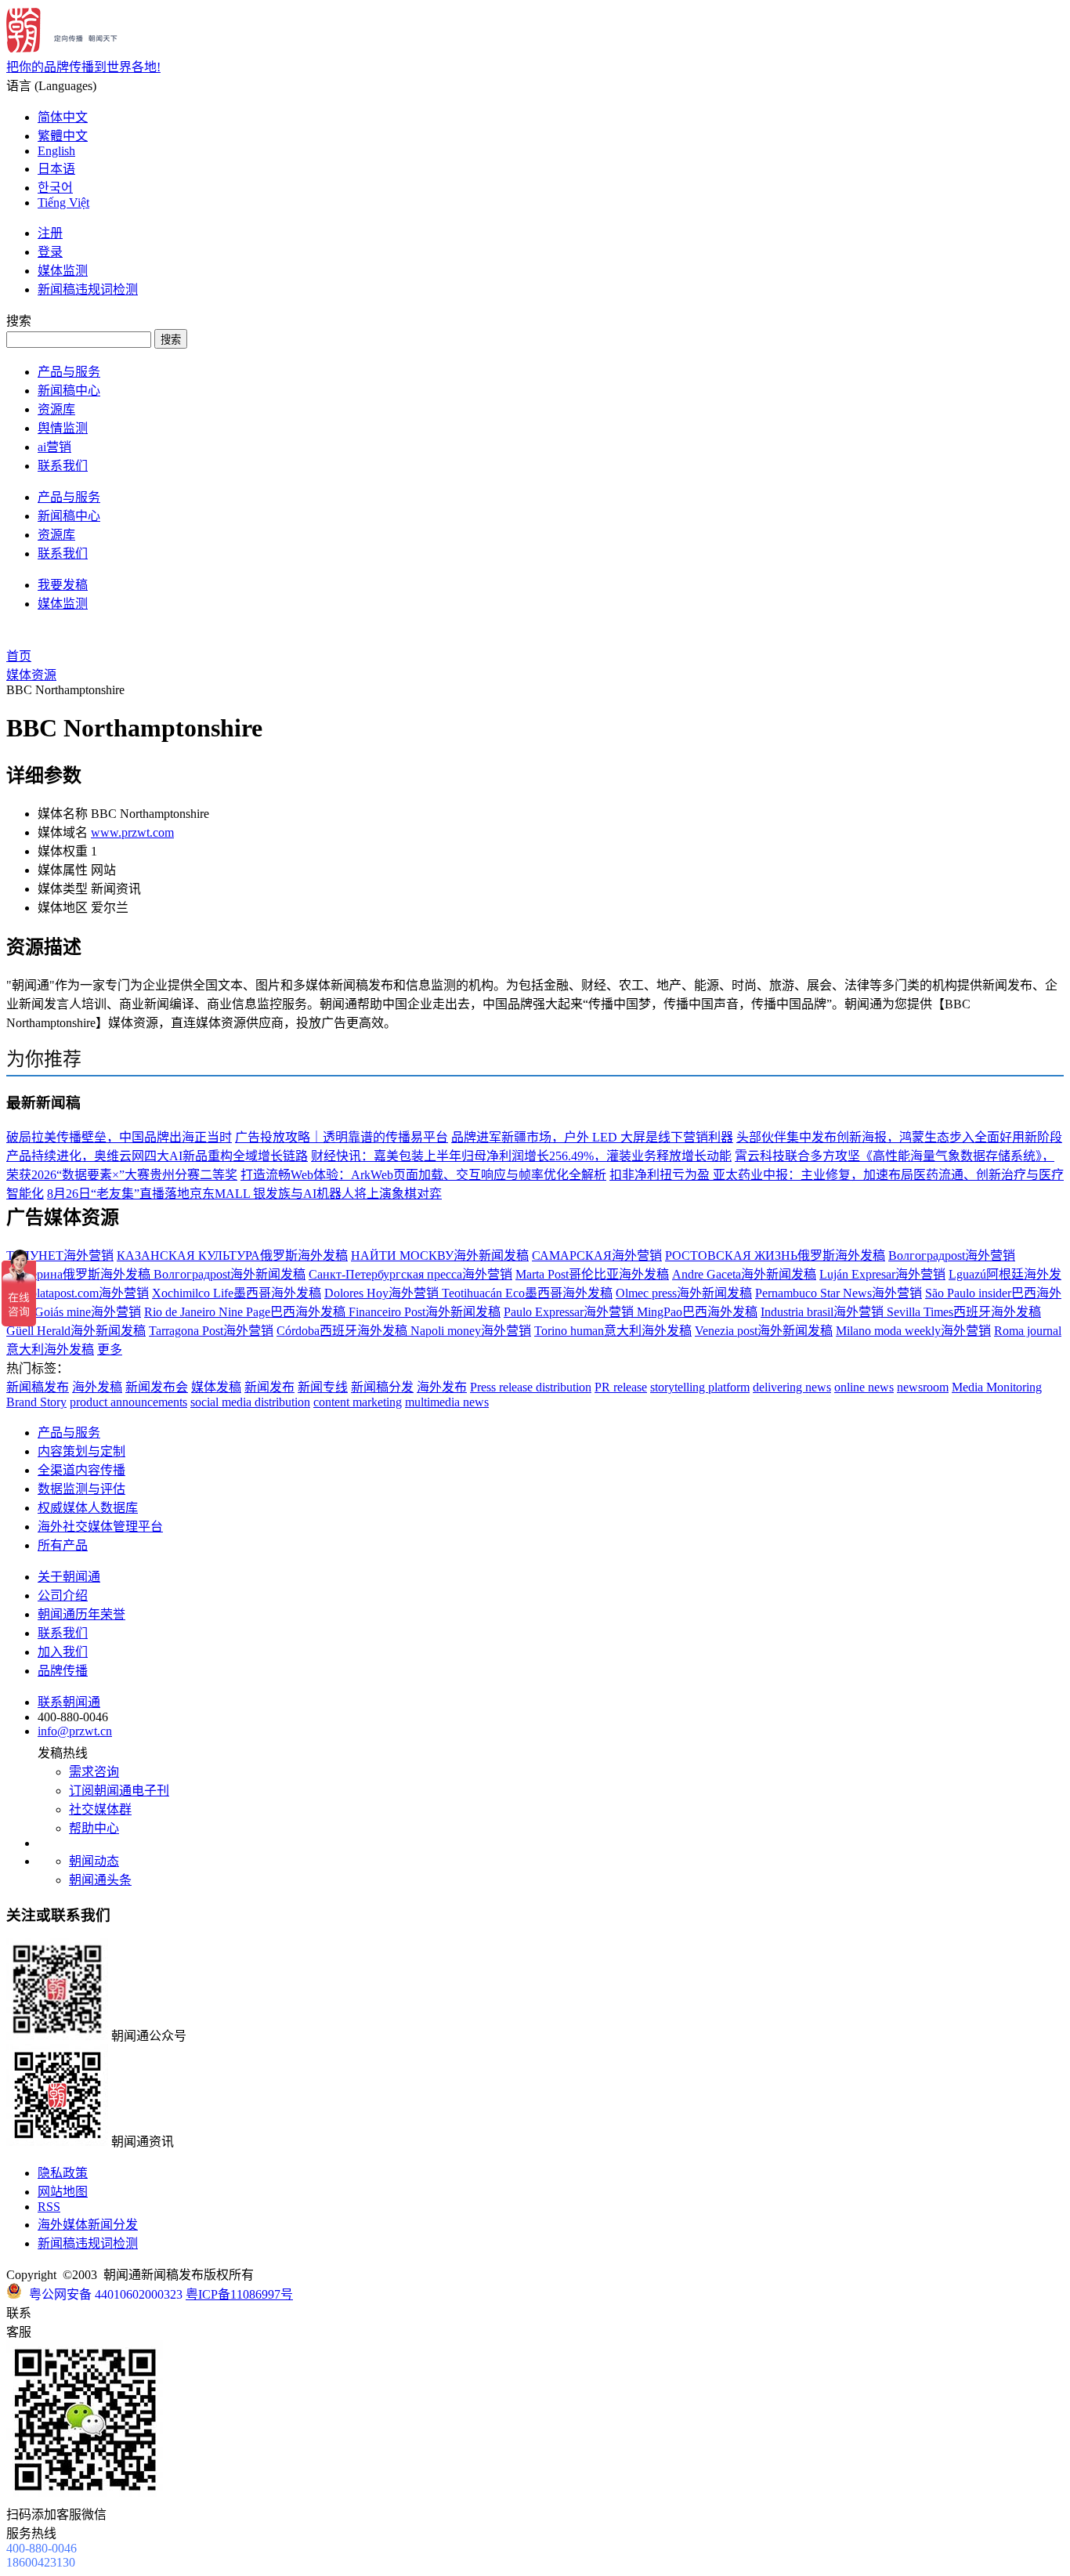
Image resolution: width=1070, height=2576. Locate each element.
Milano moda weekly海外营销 (913, 1331)
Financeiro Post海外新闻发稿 (425, 1312)
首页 (19, 656)
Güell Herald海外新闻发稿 (76, 1331)
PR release (621, 1387)
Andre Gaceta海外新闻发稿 (744, 1274)
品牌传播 (63, 1671)
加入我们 (63, 1652)
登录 (50, 252)
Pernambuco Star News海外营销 (839, 1293)
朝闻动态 (94, 1861)
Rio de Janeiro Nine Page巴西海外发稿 (246, 1312)
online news (864, 1387)
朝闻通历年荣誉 (81, 1614)
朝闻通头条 (100, 1880)
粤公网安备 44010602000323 (106, 2294)
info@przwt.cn (75, 1731)
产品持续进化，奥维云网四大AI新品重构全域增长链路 (157, 1156)
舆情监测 (63, 428)
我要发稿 (63, 585)
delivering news (792, 1387)
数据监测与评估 (81, 1489)
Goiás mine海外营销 (88, 1312)
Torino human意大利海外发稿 (613, 1331)
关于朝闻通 (69, 1577)
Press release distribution (531, 1387)
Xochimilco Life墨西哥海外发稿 (237, 1293)
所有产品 (63, 1545)
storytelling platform (700, 1387)
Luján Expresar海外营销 (882, 1274)
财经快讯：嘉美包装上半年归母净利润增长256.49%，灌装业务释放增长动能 (521, 1156)
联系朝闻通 (69, 1702)
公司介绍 (63, 1596)
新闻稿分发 (382, 1387)
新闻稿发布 (38, 1387)
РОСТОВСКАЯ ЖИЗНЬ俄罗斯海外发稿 (775, 1255)
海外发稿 (97, 1387)
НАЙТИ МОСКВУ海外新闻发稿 (440, 1255)
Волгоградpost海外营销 (952, 1255)
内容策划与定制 (81, 1451)
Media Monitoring (997, 1387)
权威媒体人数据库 (88, 1508)
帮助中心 (94, 1828)
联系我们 (63, 466)
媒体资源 (31, 675)
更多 (110, 1350)
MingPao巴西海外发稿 (697, 1312)
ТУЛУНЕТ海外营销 (60, 1255)
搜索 (171, 340)
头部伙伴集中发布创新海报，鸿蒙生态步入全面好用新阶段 (899, 1137)
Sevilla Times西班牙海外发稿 (964, 1312)
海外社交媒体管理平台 (100, 1527)
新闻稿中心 (69, 391)
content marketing (358, 1402)
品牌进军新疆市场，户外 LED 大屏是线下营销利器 (592, 1137)
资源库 (56, 409)
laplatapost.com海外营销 (85, 1293)
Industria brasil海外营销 (824, 1312)
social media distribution (250, 1402)
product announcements (128, 1402)
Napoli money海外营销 (471, 1331)
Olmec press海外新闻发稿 (684, 1293)
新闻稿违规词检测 (88, 289)
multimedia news (447, 1402)
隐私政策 (63, 2173)
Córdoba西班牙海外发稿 (343, 1331)
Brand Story (36, 1402)
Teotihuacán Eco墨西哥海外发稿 (527, 1293)
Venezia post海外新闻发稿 (764, 1331)
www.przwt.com (132, 832)
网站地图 (63, 2192)
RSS (49, 2207)
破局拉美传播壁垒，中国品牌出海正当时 (119, 1137)
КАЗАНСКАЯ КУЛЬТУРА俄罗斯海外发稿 (232, 1255)
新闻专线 (323, 1387)
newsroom (923, 1387)
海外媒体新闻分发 (88, 2225)
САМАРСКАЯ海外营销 (597, 1255)
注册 (50, 233)
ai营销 (54, 447)
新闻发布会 (157, 1387)
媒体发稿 (216, 1387)
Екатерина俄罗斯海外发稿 (80, 1274)
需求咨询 (94, 1772)
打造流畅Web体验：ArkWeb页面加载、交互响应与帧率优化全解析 (423, 1175)
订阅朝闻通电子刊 (119, 1791)
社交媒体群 (100, 1809)
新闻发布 (269, 1387)
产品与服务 (69, 372)
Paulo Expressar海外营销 (570, 1312)
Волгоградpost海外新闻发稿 (230, 1274)
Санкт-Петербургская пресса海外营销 (410, 1274)
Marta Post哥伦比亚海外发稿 (592, 1274)
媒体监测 (63, 271)
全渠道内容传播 (81, 1470)
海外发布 (442, 1387)
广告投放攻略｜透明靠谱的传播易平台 (342, 1137)
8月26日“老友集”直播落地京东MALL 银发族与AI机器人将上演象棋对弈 (244, 1194)
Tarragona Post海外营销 (211, 1331)
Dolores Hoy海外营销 (383, 1293)
